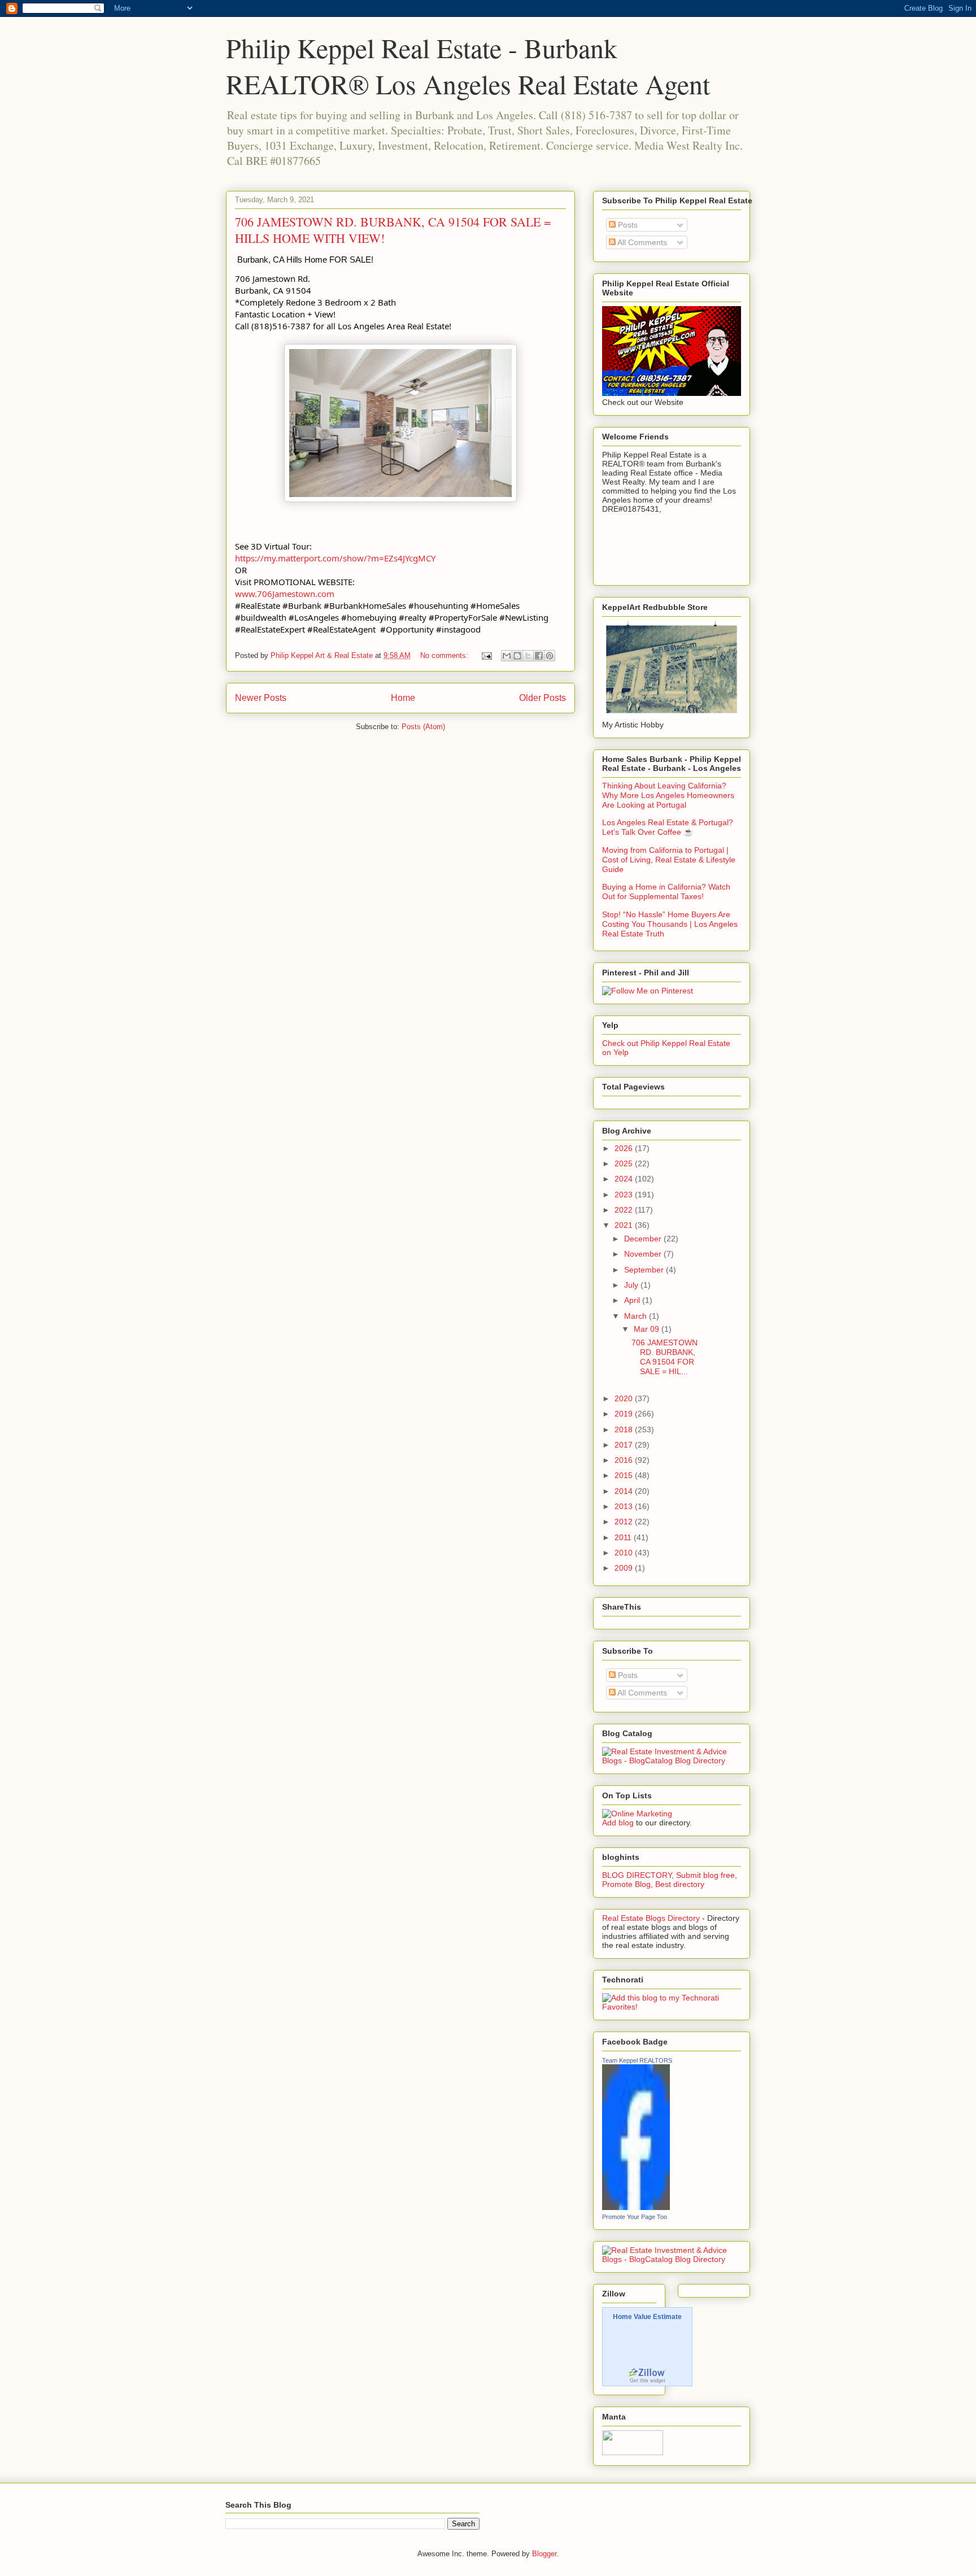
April (633, 1300)
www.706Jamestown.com (285, 594)
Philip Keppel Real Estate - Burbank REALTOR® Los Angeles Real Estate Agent (468, 66)
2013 (625, 1506)
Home (403, 698)
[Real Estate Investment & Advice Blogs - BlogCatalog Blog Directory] (672, 1760)
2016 (625, 1460)
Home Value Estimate (647, 2317)
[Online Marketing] (637, 1814)
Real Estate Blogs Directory (651, 1918)
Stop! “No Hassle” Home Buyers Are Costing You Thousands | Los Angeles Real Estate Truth (670, 924)
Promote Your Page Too (635, 2217)
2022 (625, 1210)
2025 (625, 1163)
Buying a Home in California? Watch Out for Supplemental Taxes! (666, 892)
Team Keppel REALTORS (637, 2060)
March (637, 1316)
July (632, 1285)
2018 (625, 1429)
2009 (625, 1568)
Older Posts (543, 698)
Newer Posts (261, 698)
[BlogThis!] (517, 656)
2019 (625, 1414)
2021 (625, 1225)
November (644, 1254)
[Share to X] (528, 656)
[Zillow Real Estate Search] (647, 2375)
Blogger (544, 2554)
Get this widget (648, 2381)
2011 (624, 1537)
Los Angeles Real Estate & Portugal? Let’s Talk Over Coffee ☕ (668, 827)
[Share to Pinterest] (550, 656)
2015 (625, 1475)
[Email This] (507, 656)
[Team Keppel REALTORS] (636, 2207)
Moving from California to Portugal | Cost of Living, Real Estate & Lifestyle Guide (669, 860)
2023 (625, 1195)
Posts (627, 225)
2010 (625, 1553)
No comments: (445, 655)
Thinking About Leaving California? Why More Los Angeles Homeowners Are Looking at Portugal (668, 795)
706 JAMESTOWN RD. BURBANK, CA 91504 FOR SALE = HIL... (665, 1357)
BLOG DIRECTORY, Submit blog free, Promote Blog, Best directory (670, 1880)
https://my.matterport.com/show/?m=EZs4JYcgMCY (335, 558)
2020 (625, 1398)
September (645, 1270)
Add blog (618, 1823)
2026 (625, 1148)
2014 (625, 1491)
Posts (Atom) (423, 727)
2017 (625, 1445)
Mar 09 (648, 1329)
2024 (625, 1179)
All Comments (641, 242)
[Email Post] (486, 655)
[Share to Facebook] (539, 656)
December (644, 1239)
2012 (625, 1522)
